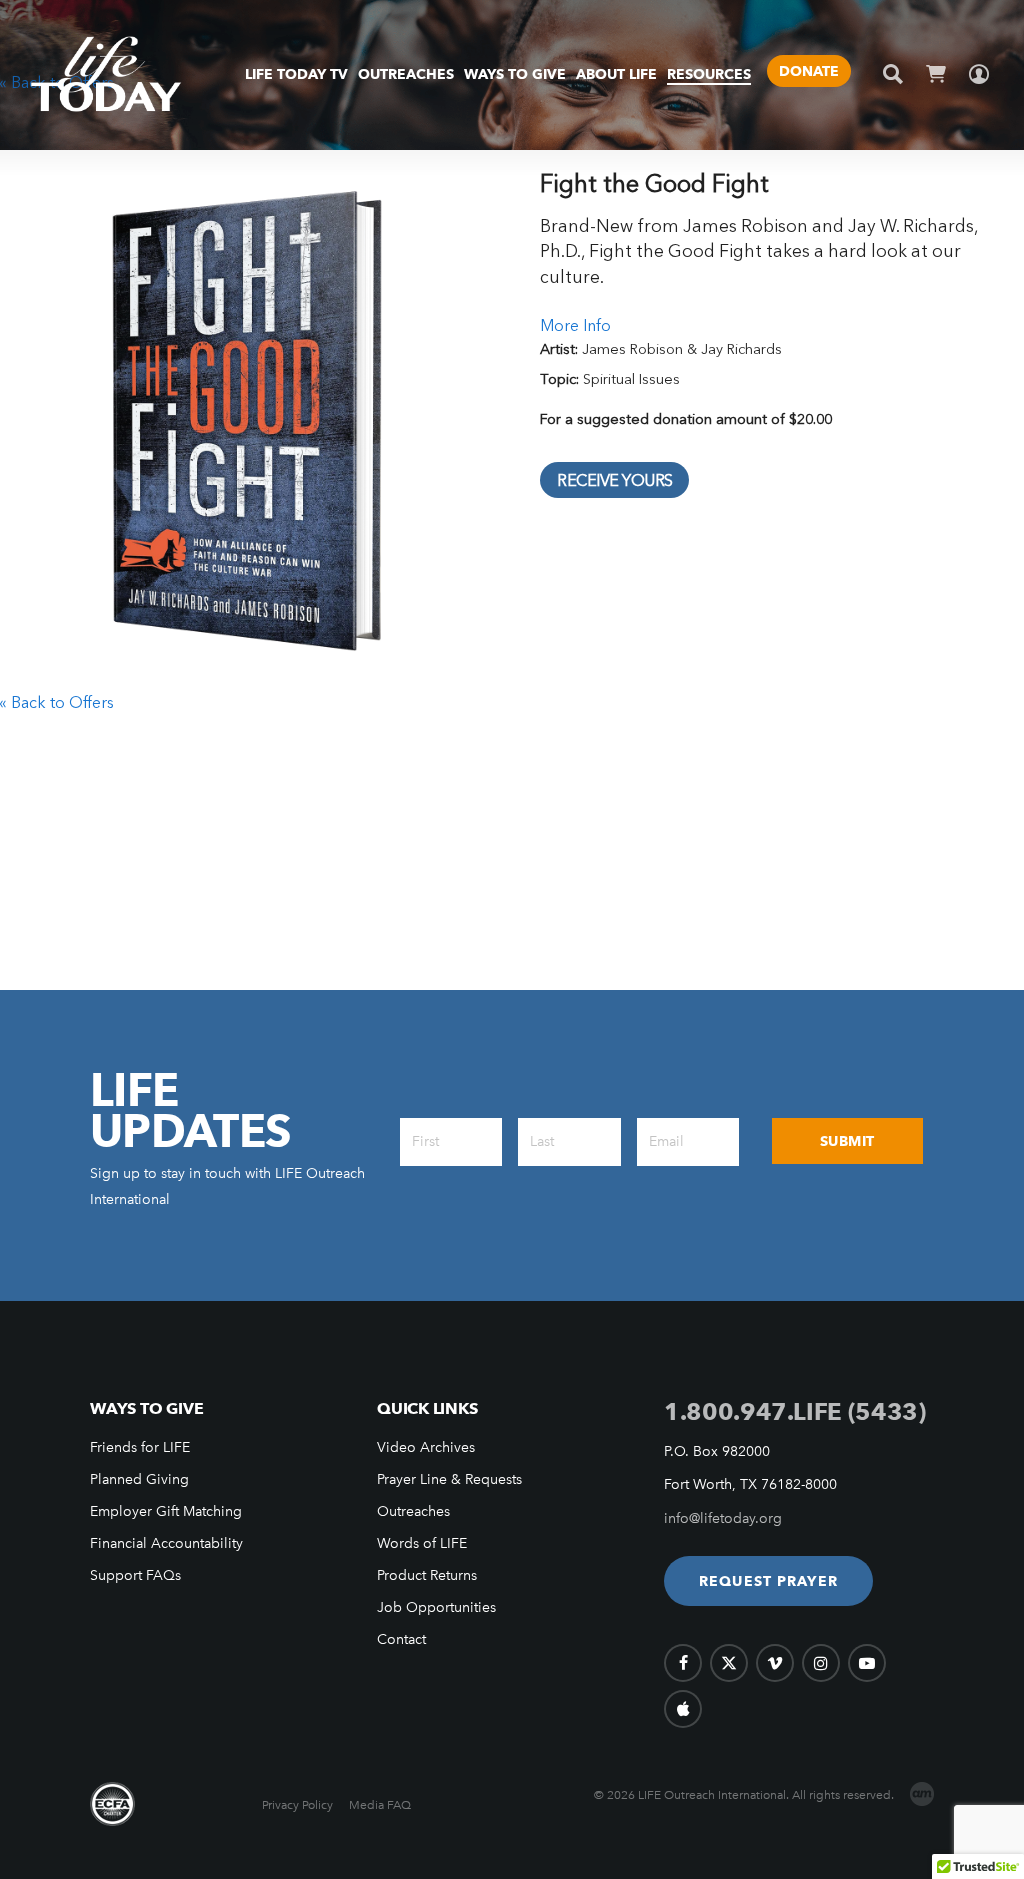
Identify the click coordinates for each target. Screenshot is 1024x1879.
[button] (768, 1581)
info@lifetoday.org (723, 1518)
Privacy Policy (297, 1805)
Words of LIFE (422, 1543)
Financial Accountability (166, 1543)
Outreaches (413, 1511)
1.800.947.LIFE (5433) (794, 1411)
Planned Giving (139, 1479)
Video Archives (426, 1447)
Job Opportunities (436, 1607)
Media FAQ (380, 1805)
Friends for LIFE (140, 1447)
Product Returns (427, 1575)
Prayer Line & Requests (449, 1479)
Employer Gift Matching (166, 1511)
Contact (401, 1639)
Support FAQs (135, 1575)
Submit (847, 1141)
